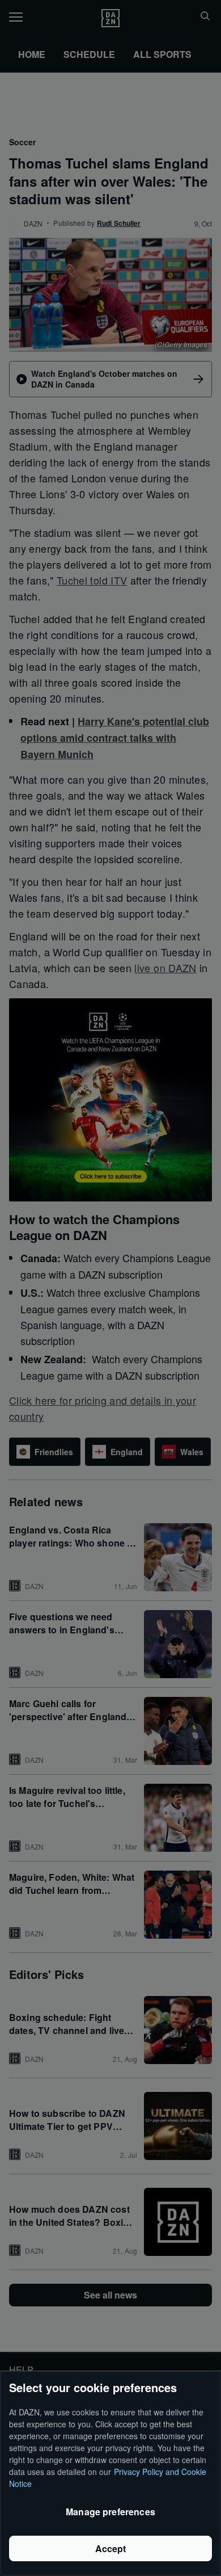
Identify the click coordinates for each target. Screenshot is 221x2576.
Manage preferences (110, 2512)
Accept (111, 2548)
